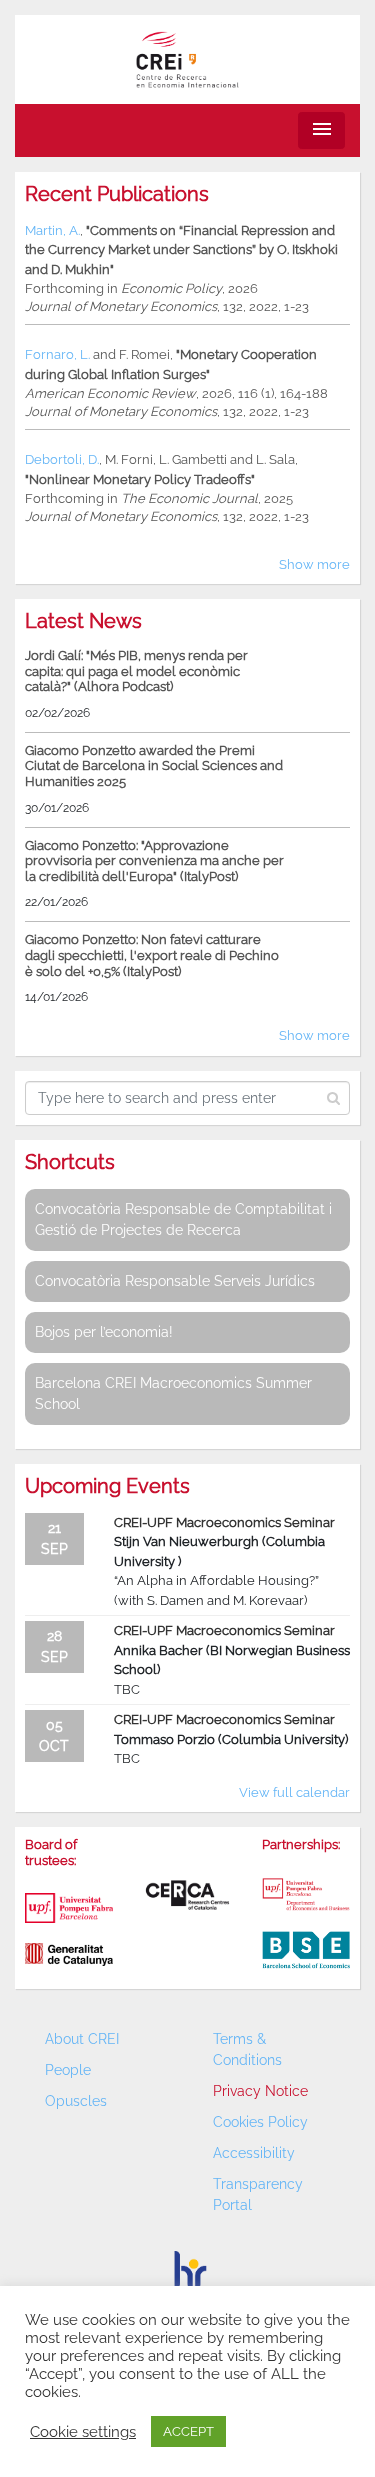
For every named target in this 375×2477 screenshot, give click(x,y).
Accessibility (254, 2153)
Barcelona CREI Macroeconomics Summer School (173, 1393)
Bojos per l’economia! (104, 1332)
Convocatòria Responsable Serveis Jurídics (175, 1281)
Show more (314, 564)
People (68, 2070)
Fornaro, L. (57, 354)
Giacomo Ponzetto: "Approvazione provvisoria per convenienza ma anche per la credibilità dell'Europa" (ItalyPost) (154, 861)
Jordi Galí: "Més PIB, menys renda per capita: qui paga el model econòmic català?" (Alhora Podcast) (136, 671)
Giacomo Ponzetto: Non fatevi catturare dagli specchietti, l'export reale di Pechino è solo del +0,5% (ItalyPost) (152, 955)
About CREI (82, 2039)
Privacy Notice (260, 2091)
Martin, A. (52, 230)
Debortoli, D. (62, 459)
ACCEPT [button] (188, 2431)
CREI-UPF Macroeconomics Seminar (224, 1522)
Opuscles (76, 2101)
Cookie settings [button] (83, 2431)
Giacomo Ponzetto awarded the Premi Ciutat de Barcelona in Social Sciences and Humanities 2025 (154, 766)
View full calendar (294, 1792)
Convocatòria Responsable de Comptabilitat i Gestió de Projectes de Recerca (183, 1219)
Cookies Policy (260, 2122)
